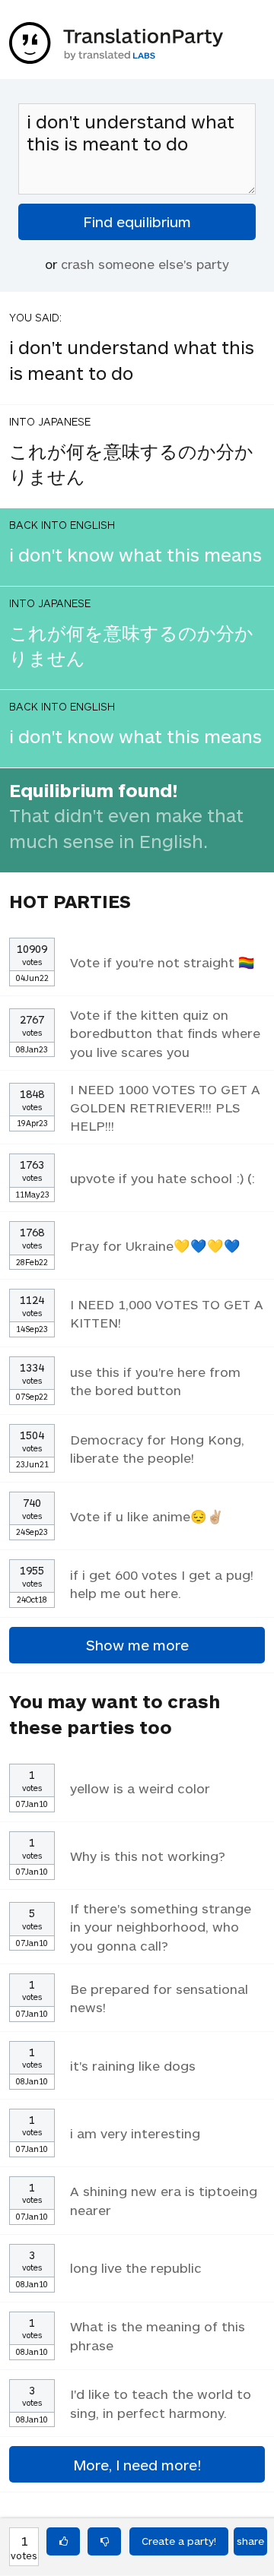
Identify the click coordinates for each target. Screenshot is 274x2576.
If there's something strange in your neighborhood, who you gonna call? (161, 1926)
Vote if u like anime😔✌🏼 (147, 1516)
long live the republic (136, 2267)
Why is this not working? (148, 1856)
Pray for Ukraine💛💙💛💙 (155, 1245)
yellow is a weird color (140, 1788)
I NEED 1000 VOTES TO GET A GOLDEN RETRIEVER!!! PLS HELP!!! (165, 1107)
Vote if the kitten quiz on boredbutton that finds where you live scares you (165, 1033)
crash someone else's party (145, 264)
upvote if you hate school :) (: (162, 1178)
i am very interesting (135, 2133)
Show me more (137, 1645)
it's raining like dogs (133, 2065)
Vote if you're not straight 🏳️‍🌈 (162, 962)
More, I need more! (137, 2465)
